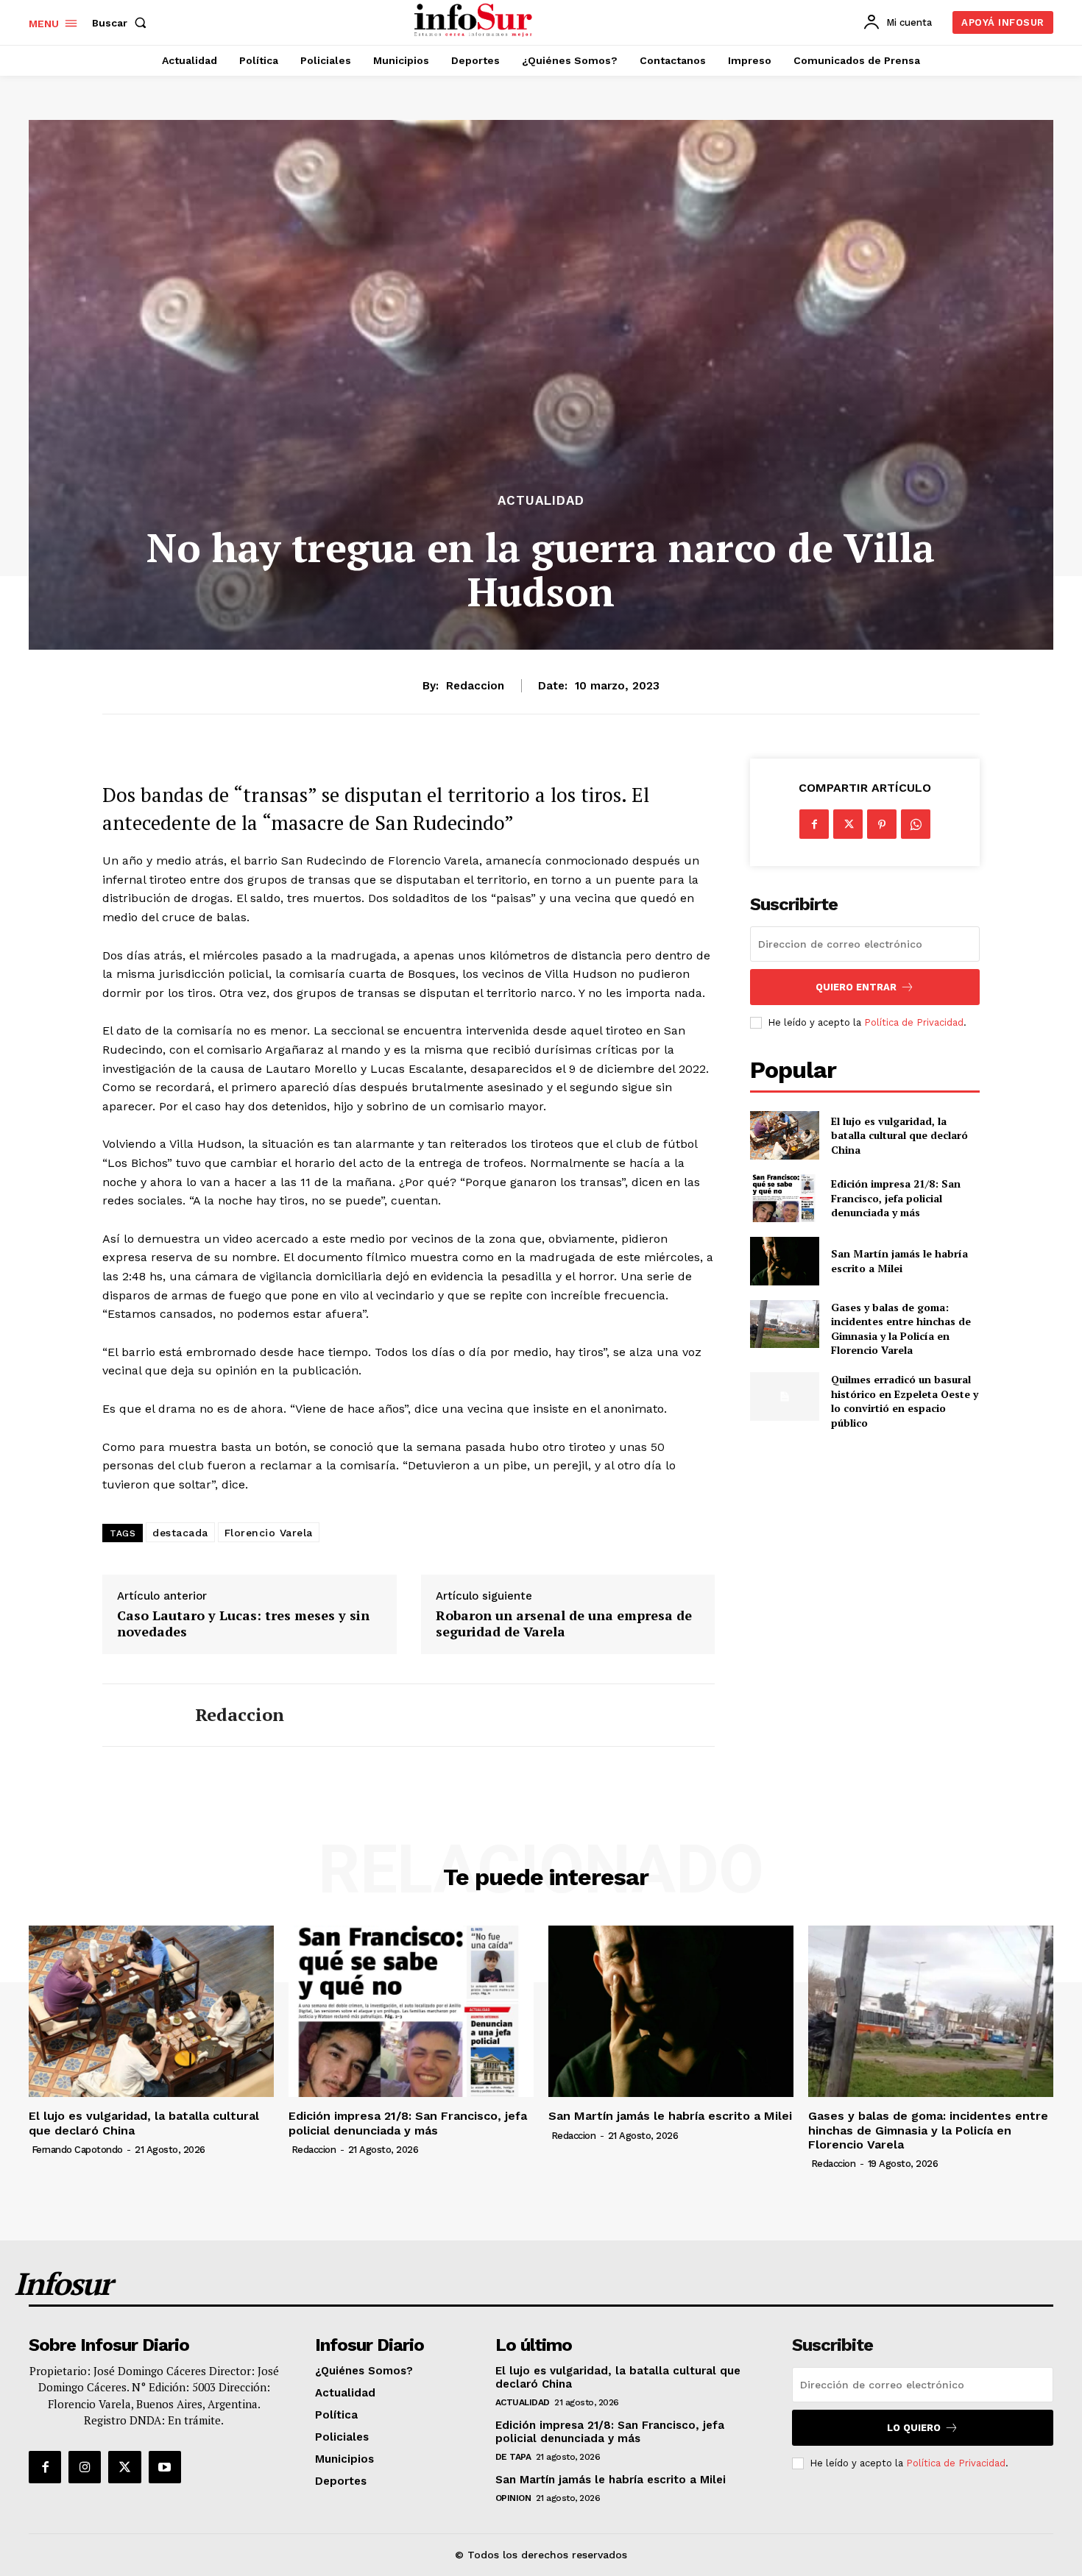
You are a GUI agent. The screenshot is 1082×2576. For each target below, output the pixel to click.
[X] (848, 824)
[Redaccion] (138, 1715)
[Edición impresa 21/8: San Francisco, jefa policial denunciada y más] (784, 1198)
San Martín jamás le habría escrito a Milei (899, 1261)
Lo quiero (914, 2428)
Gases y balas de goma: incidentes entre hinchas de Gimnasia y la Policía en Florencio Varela (901, 1329)
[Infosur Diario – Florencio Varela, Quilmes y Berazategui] (475, 21)
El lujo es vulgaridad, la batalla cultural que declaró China (899, 1135)
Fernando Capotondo (77, 2150)
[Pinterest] (882, 824)
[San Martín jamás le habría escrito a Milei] (784, 1261)
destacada (180, 1533)
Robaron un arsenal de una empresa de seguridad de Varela (564, 1624)
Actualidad (541, 501)
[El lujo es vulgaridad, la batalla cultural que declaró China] (784, 1135)
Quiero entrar (856, 987)
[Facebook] (814, 824)
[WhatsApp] (916, 824)
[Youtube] (165, 2467)
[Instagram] (85, 2467)
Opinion (513, 2498)
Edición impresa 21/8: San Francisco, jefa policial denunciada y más (896, 1198)
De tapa (513, 2457)
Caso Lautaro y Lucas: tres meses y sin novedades (243, 1624)
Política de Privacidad (914, 1022)
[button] (122, 23)
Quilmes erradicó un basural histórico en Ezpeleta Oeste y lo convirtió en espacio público (905, 1401)
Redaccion (475, 686)
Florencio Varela (269, 1533)
